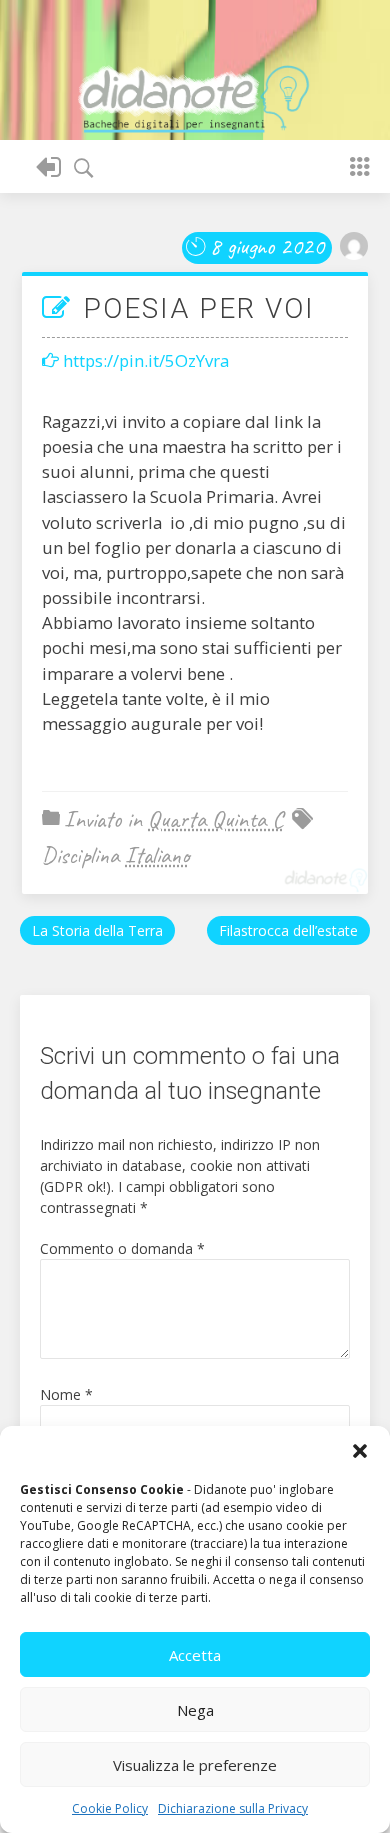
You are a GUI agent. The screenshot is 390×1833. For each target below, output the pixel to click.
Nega (195, 1710)
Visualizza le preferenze (195, 1765)
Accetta (195, 1655)
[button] (360, 1451)
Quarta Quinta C (216, 819)
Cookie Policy (110, 1808)
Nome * (66, 1394)
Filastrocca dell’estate (288, 930)
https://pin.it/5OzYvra (146, 360)
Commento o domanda (122, 1248)
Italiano (157, 855)
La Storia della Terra (97, 930)
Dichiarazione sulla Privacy (233, 1808)
